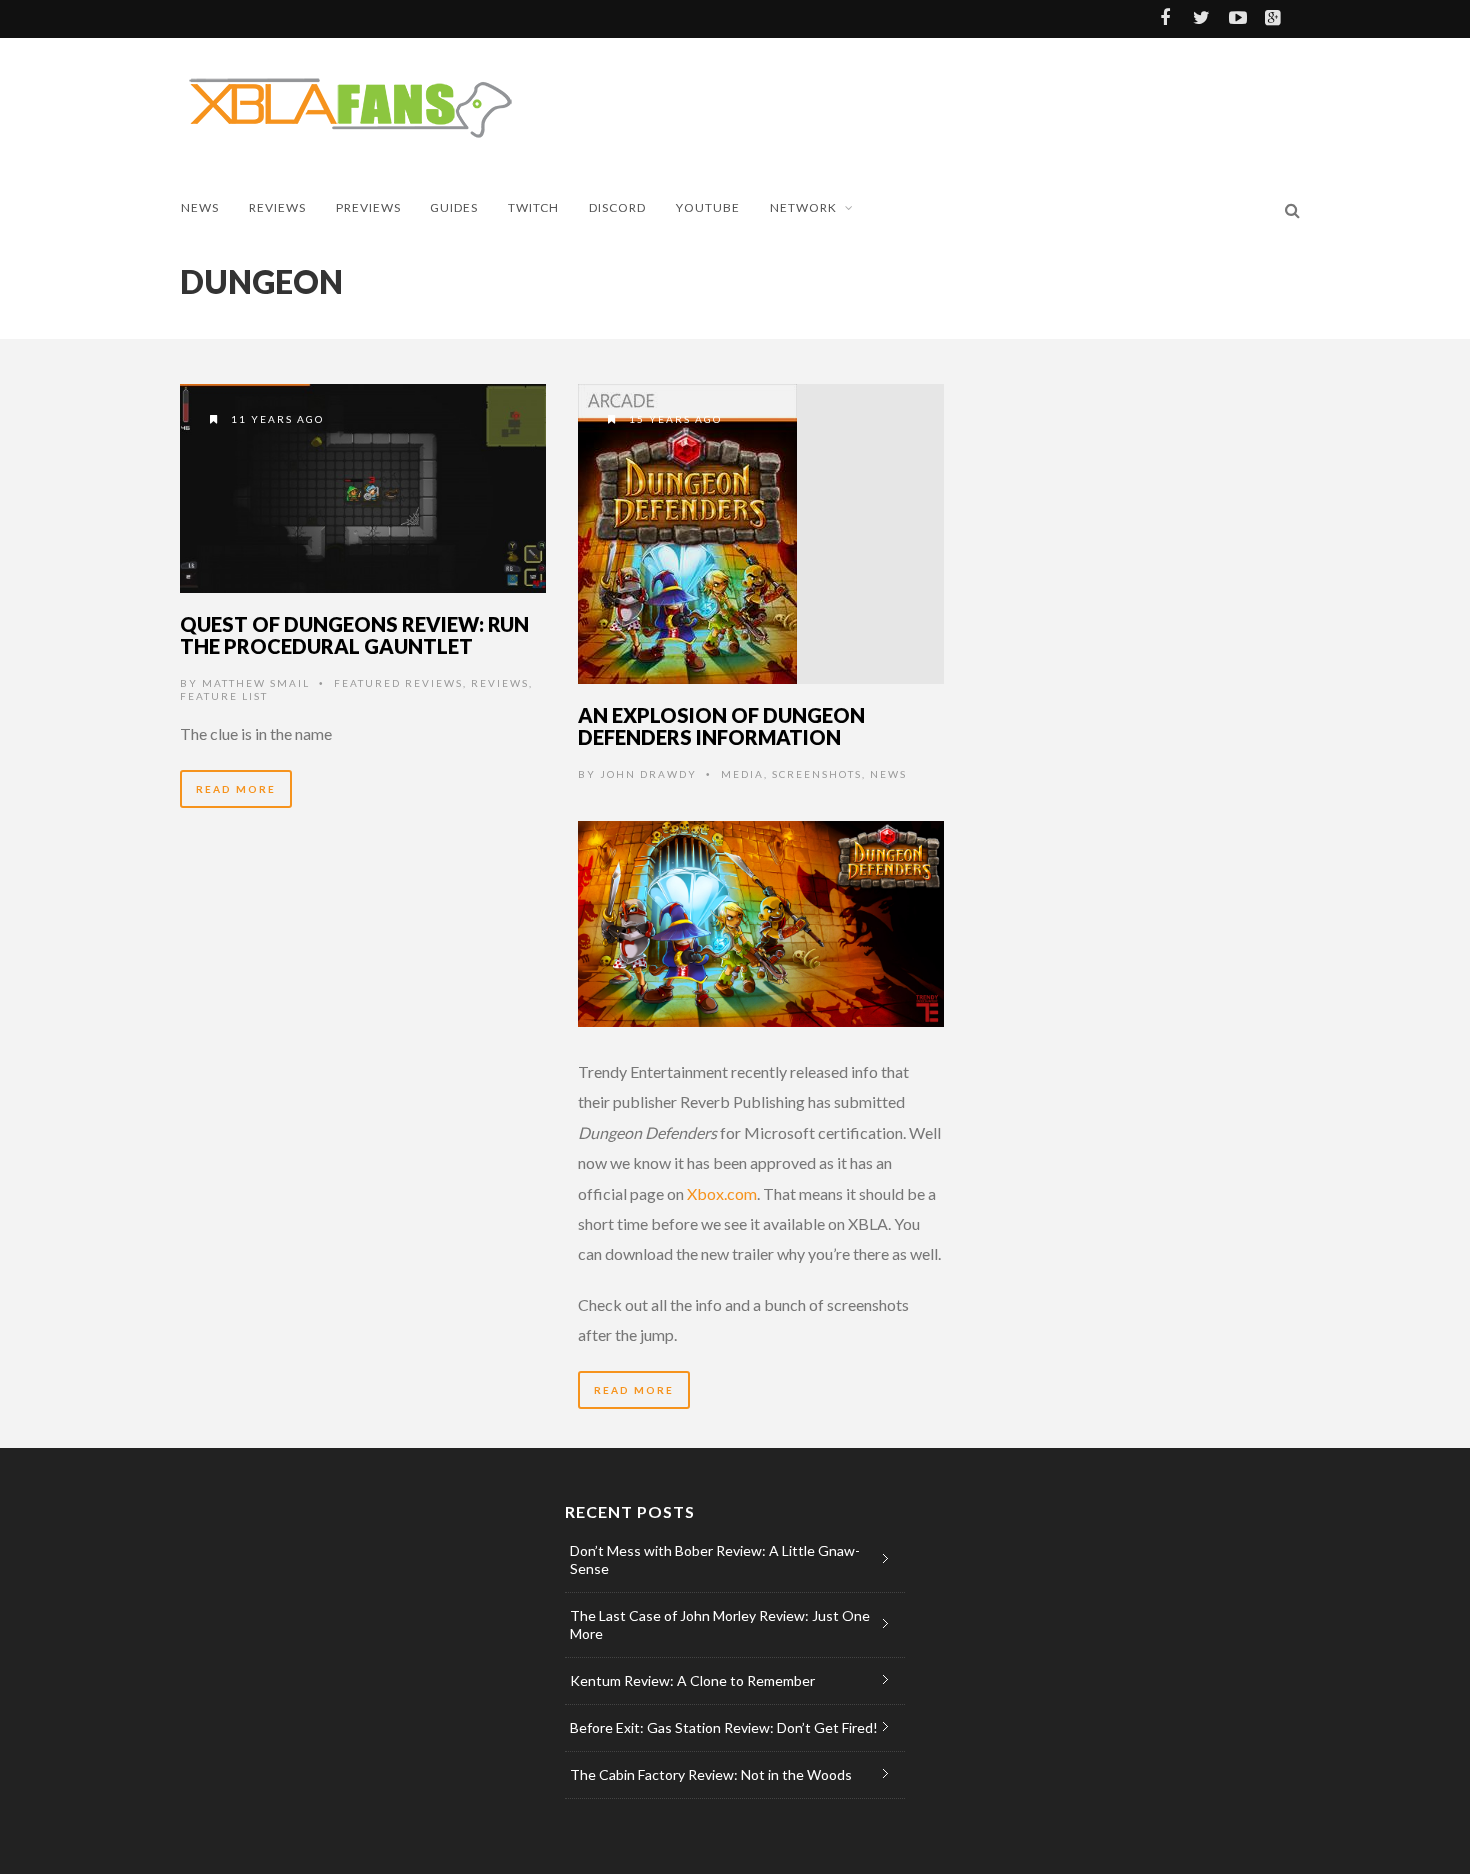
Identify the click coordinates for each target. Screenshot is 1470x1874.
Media (742, 774)
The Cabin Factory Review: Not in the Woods (711, 1774)
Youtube (708, 207)
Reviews (277, 207)
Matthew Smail (256, 683)
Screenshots (817, 774)
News (200, 207)
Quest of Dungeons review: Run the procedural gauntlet (354, 635)
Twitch (533, 207)
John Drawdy (648, 774)
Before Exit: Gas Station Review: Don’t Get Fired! (724, 1727)
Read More (236, 789)
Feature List (224, 696)
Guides (454, 207)
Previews (368, 207)
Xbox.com (722, 1193)
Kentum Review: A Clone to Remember (692, 1680)
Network (803, 207)
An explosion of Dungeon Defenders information (721, 726)
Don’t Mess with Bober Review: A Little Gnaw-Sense (715, 1559)
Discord (617, 207)
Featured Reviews (398, 683)
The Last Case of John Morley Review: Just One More (720, 1624)
